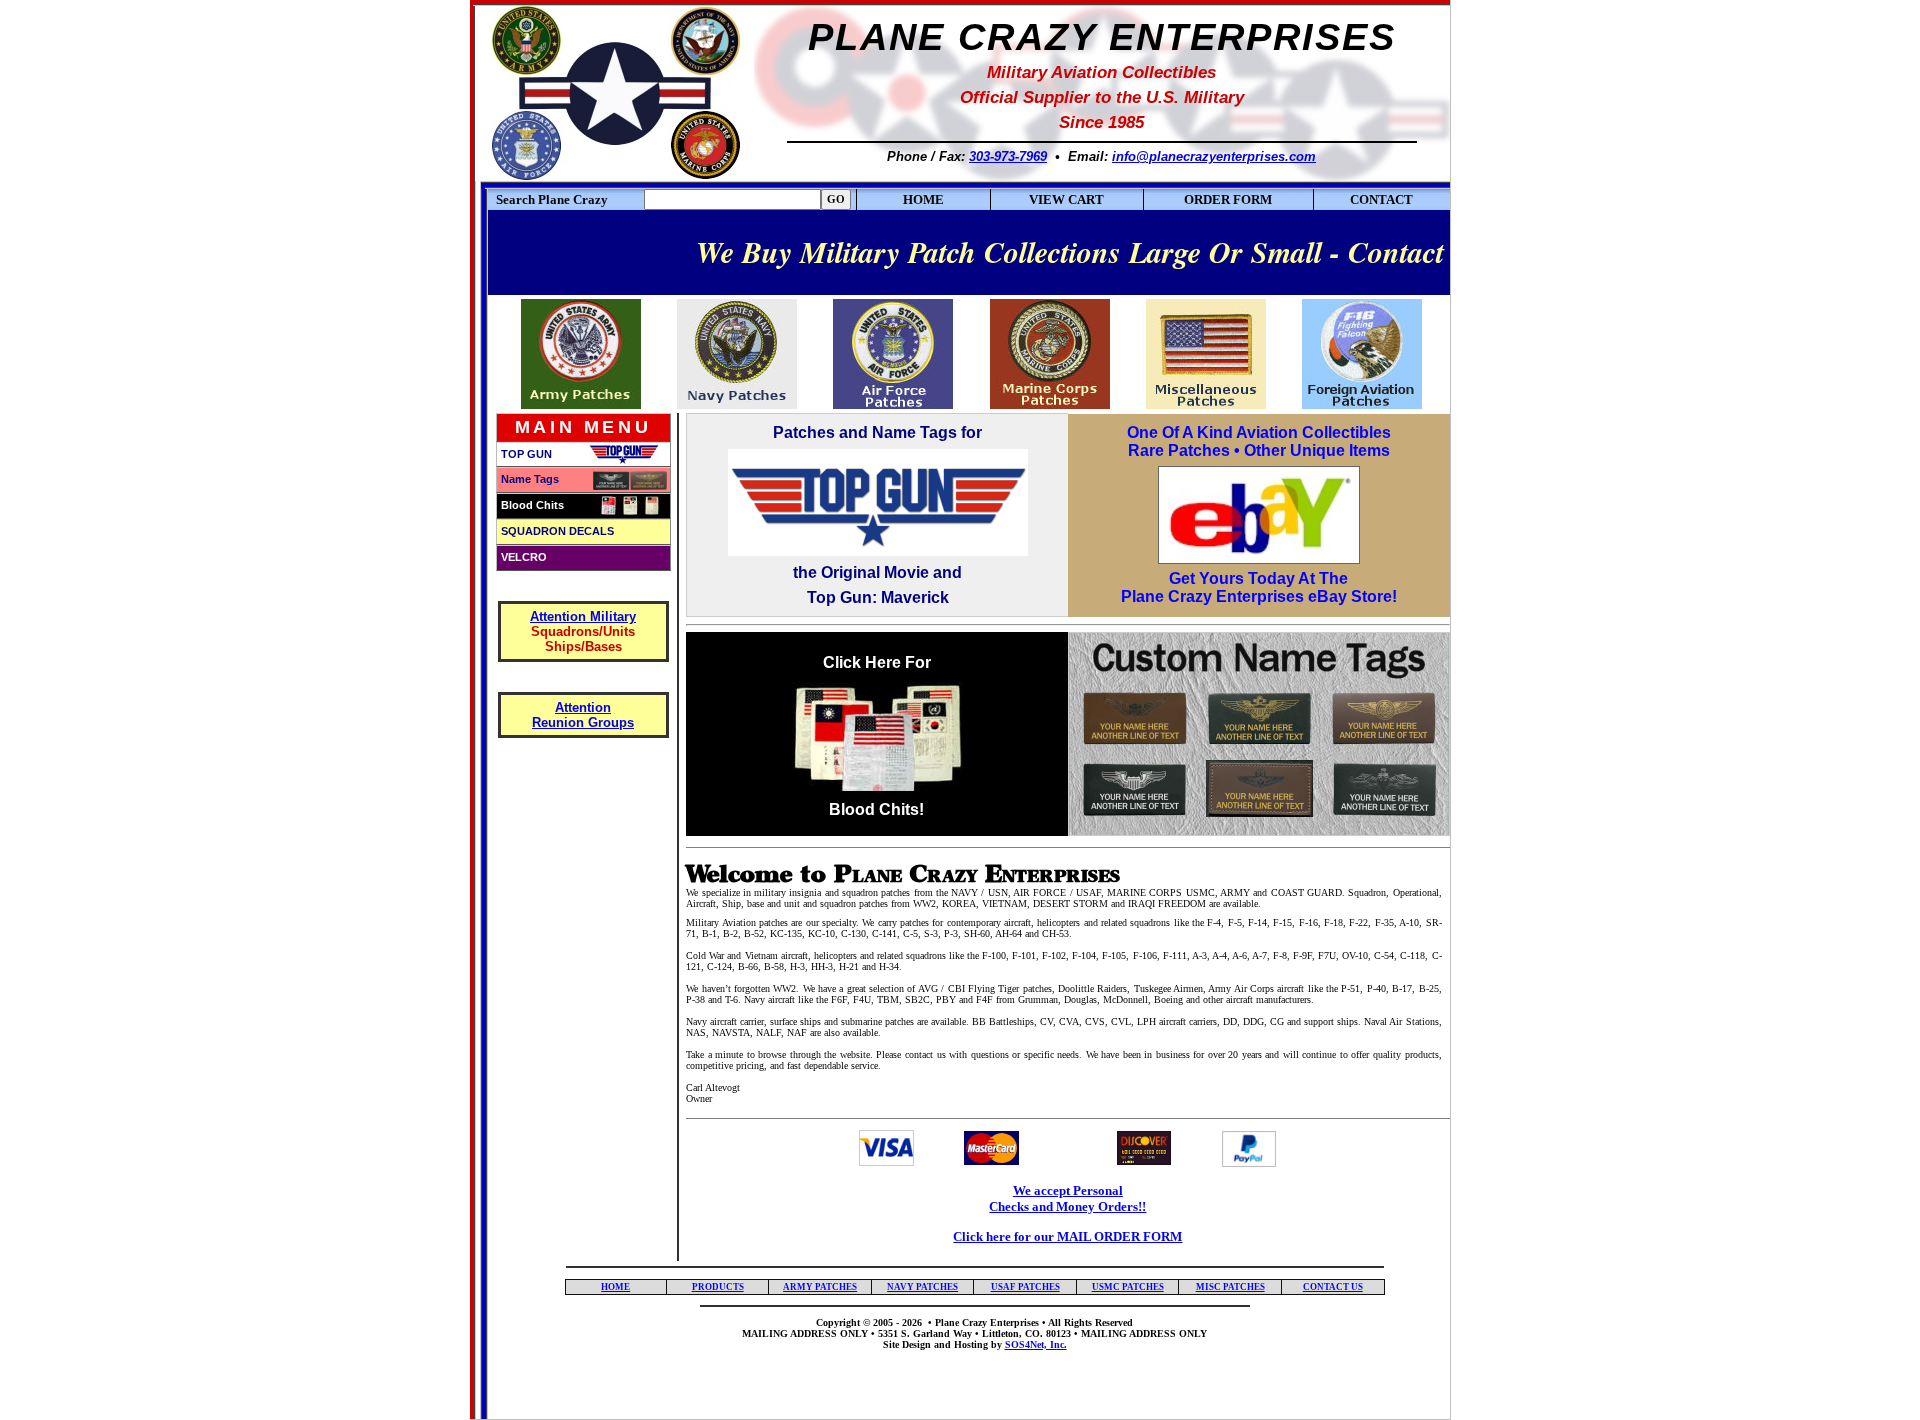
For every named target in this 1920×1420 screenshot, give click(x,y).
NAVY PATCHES (922, 1287)
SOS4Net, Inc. (1036, 1344)
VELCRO (524, 557)
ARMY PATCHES (820, 1287)
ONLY (1193, 1333)
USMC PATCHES (1128, 1287)
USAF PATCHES (1025, 1287)
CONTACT (1381, 199)
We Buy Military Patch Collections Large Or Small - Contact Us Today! (1075, 252)
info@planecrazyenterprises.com (1214, 156)
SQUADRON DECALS (557, 531)
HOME (923, 199)
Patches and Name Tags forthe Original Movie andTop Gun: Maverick (877, 515)
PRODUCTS (718, 1287)
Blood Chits (532, 505)
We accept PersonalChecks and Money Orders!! (1067, 1198)
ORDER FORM (1228, 199)
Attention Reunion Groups (583, 715)
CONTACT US (1333, 1287)
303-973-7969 (1008, 156)
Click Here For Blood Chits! (877, 736)
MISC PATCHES (1230, 1287)
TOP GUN (526, 454)
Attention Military (583, 616)
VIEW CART (1066, 199)
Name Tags (530, 479)
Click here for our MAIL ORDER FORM (1067, 1236)
